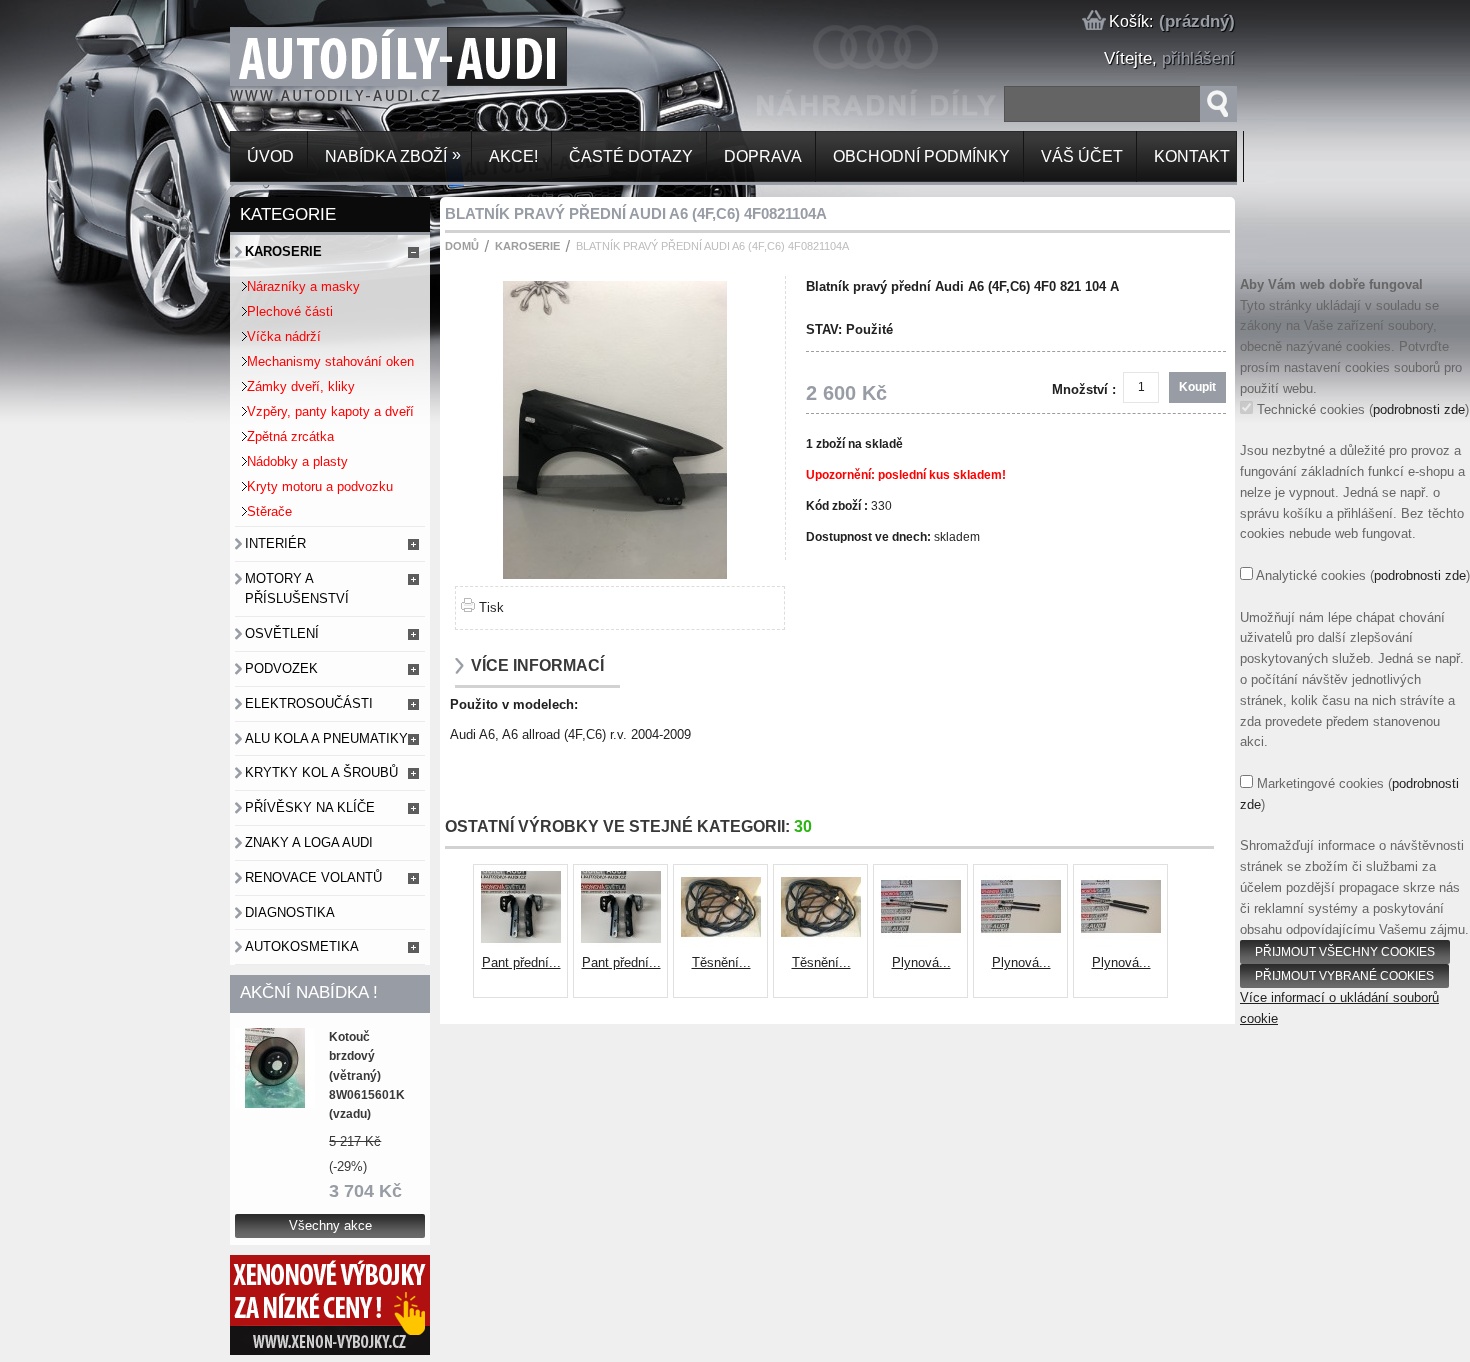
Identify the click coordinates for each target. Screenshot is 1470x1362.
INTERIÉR (275, 543)
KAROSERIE (283, 251)
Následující (1186, 932)
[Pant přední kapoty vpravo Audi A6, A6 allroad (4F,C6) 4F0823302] (621, 942)
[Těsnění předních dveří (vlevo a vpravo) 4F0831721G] (821, 942)
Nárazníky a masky (303, 286)
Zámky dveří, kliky (301, 386)
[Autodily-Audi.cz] (266, 73)
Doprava (761, 156)
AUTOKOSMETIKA (302, 946)
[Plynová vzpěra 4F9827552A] (921, 942)
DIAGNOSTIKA (290, 912)
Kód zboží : (838, 506)
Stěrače (269, 511)
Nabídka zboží (391, 155)
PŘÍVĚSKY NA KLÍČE (310, 807)
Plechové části (290, 311)
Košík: (1129, 21)
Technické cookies (1311, 409)
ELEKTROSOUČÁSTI (309, 703)
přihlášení (1198, 58)
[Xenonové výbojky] (330, 1350)
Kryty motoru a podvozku (320, 486)
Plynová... (921, 962)
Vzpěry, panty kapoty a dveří (330, 411)
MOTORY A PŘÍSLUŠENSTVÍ (297, 589)
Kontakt (1190, 156)
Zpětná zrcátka (290, 436)
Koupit (1197, 387)
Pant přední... (521, 962)
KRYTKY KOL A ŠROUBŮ (321, 772)
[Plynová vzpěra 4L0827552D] (1121, 942)
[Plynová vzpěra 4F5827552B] (1021, 942)
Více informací (537, 665)
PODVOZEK (281, 668)
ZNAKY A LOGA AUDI (309, 842)
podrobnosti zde (1419, 409)
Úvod (268, 156)
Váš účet (1080, 156)
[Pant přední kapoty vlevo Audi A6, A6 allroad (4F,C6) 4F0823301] (521, 942)
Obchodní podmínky (919, 156)
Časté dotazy (629, 156)
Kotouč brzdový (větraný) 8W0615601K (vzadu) (367, 1075)
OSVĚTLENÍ (282, 633)
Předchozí (459, 932)
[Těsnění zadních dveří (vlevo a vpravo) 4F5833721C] (721, 942)
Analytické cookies (1311, 575)
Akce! (511, 156)
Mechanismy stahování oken (330, 361)
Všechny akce (330, 1225)
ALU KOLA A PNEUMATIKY (326, 738)
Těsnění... (721, 962)
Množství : (1084, 389)
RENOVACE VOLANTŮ (313, 877)
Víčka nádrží (284, 336)
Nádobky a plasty (297, 461)
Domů (462, 246)
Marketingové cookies (1320, 783)
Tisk (491, 607)
